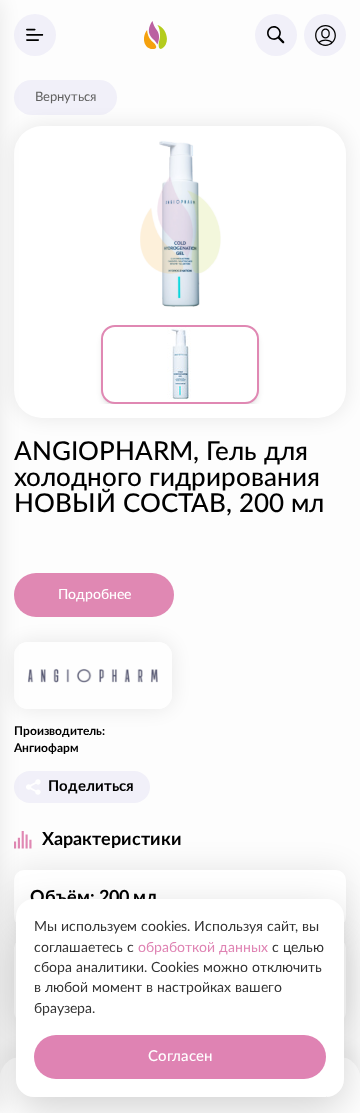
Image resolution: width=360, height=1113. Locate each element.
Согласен (180, 1056)
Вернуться (65, 97)
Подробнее (94, 595)
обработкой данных (203, 948)
